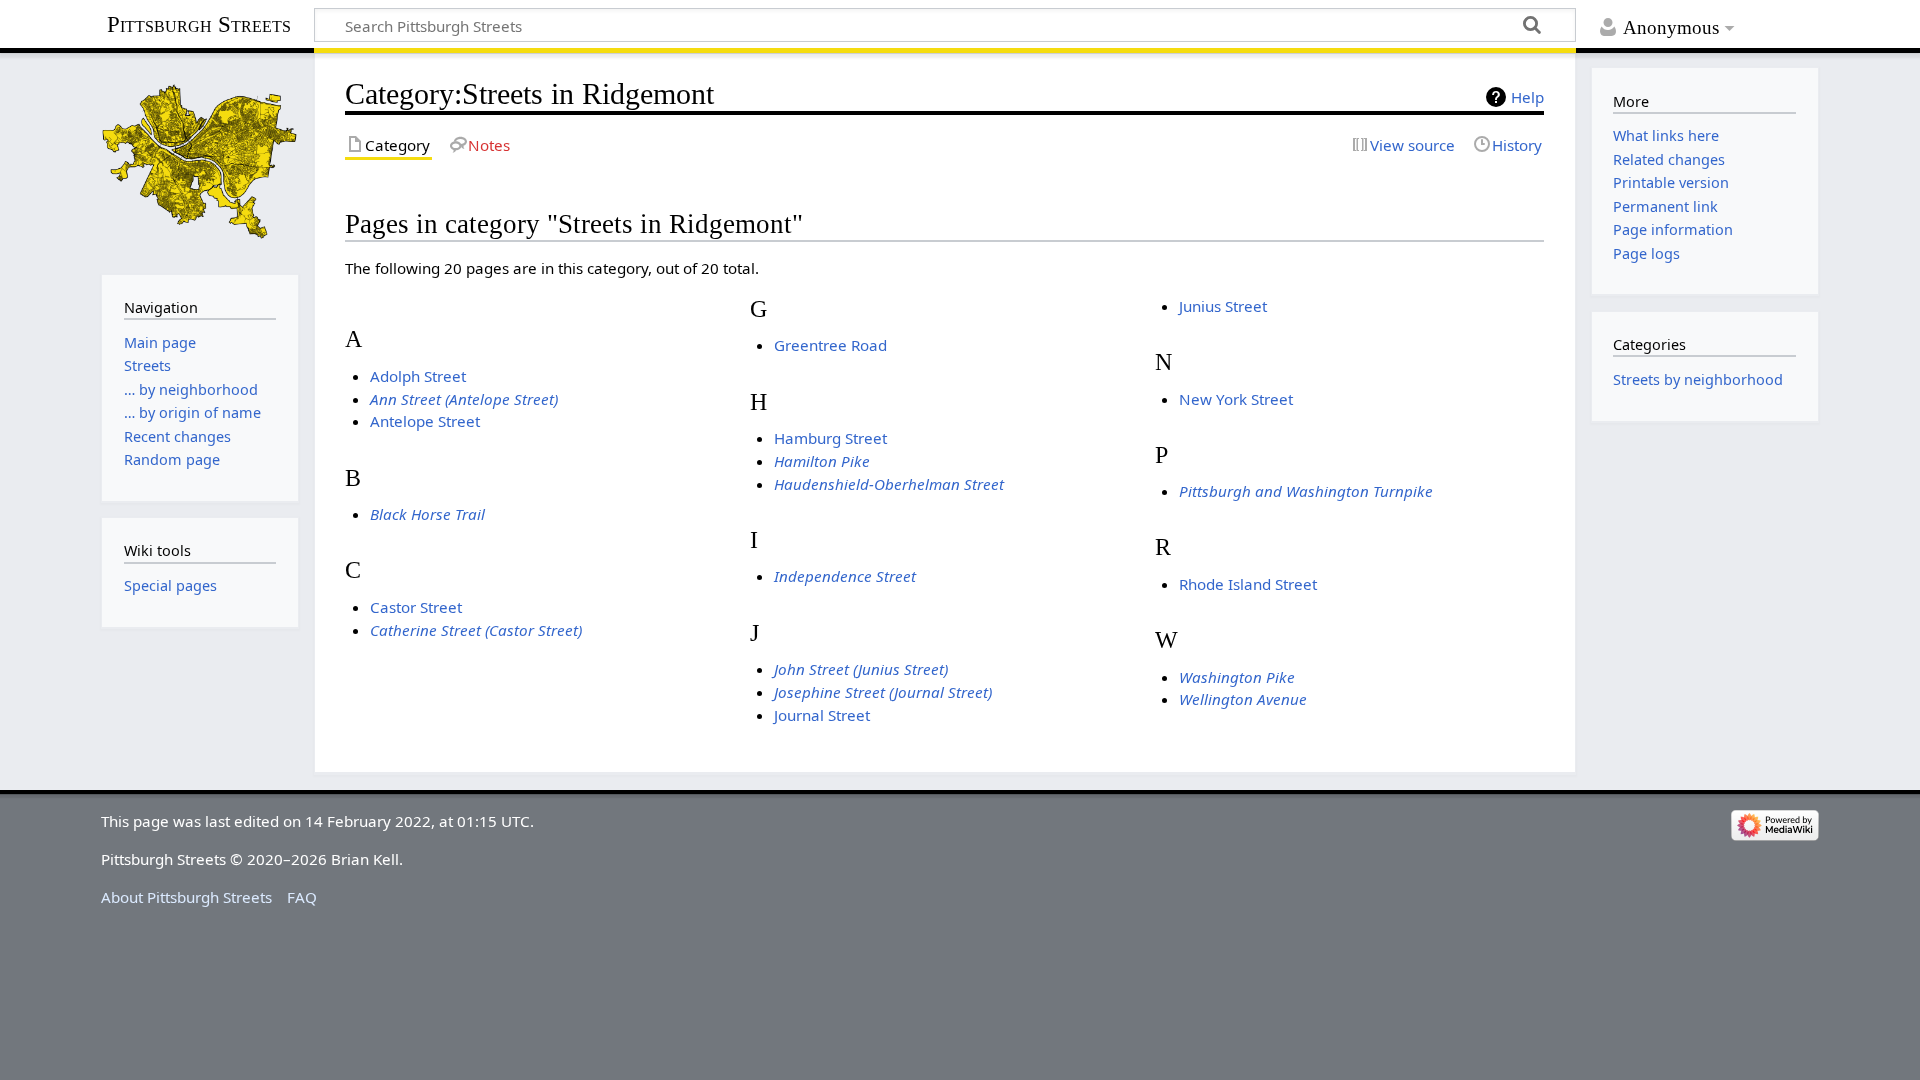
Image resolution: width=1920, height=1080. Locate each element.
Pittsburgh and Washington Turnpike (1306, 491)
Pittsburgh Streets (199, 25)
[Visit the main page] (200, 161)
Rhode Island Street (1248, 584)
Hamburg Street (830, 438)
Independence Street (845, 576)
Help (1527, 97)
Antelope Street (425, 421)
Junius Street (1223, 306)
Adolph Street (418, 376)
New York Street (1236, 399)
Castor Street (416, 607)
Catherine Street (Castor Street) (476, 630)
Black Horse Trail (427, 514)
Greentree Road (830, 345)
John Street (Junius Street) (861, 669)
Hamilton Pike (822, 461)
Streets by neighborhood (1698, 379)
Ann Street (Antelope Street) (464, 399)
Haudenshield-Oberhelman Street (889, 484)
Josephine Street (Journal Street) (883, 692)
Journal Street (822, 715)
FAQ (302, 897)
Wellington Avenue (1243, 699)
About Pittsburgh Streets (186, 897)
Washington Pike (1237, 677)
